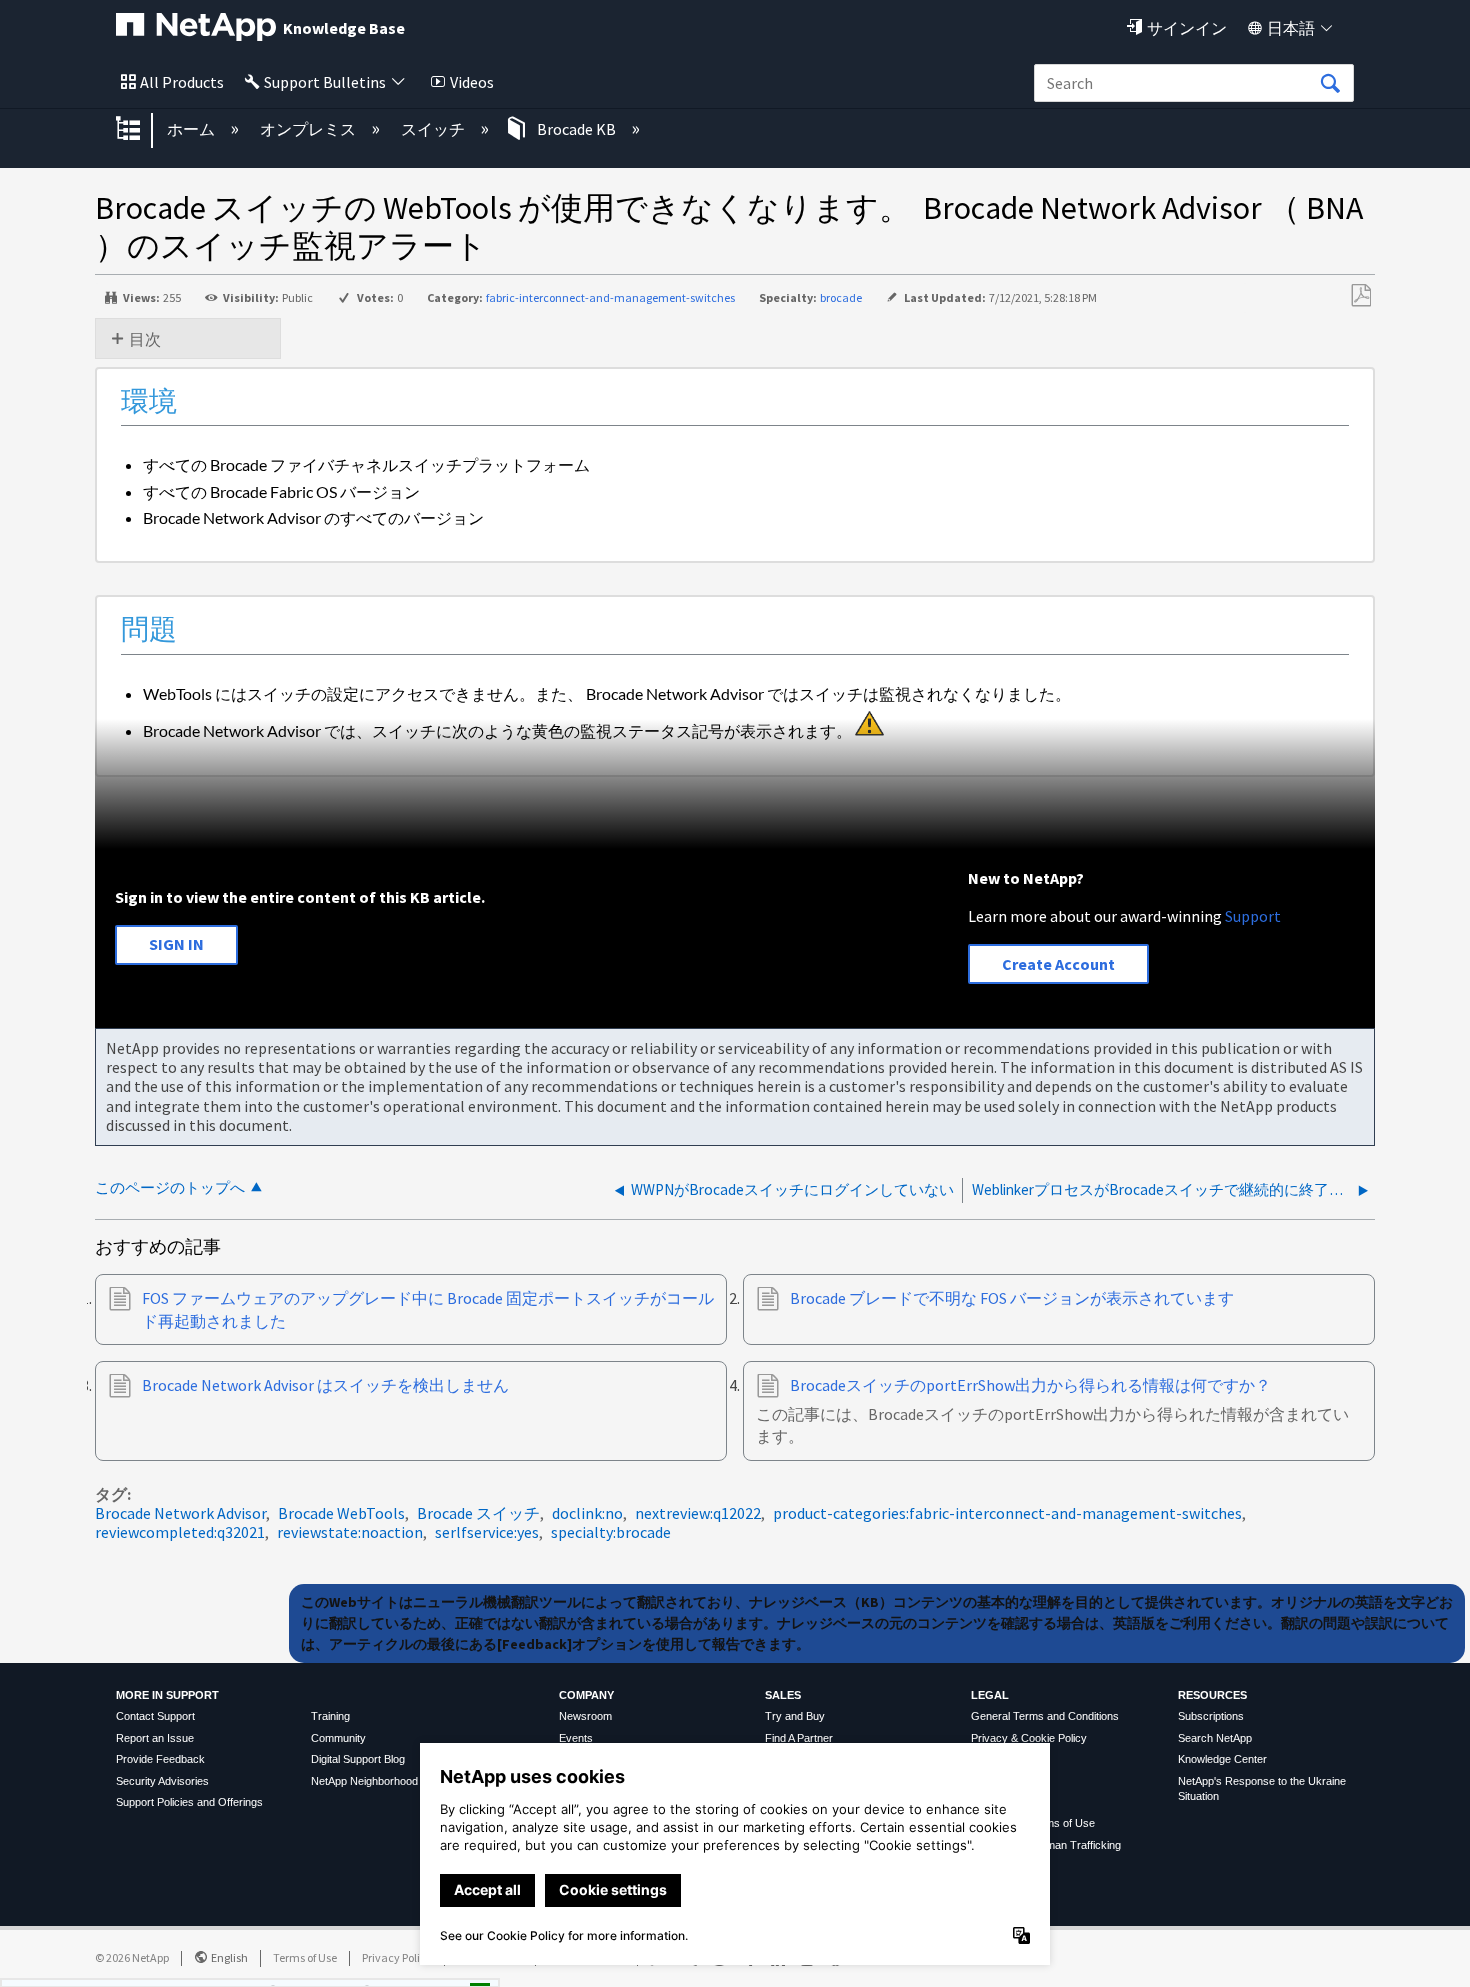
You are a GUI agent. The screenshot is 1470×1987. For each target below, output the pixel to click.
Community (338, 1738)
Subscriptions (1211, 1716)
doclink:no (587, 1513)
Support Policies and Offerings (189, 1802)
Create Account (1058, 964)
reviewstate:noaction (350, 1532)
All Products (182, 82)
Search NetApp (1215, 1738)
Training (330, 1716)
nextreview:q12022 (698, 1513)
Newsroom (585, 1716)
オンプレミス (309, 129)
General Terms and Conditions (1045, 1716)
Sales (783, 1695)
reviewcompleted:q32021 (180, 1532)
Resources (1212, 1695)
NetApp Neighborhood (364, 1781)
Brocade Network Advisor (180, 1513)
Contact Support (155, 1716)
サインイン (1187, 28)
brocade (841, 297)
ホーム (192, 129)
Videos (472, 82)
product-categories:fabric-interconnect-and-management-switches (1007, 1513)
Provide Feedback (160, 1759)
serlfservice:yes (487, 1532)
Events (576, 1738)
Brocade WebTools (341, 1513)
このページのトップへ (170, 1187)
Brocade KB (576, 129)
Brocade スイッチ (478, 1513)
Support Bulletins (325, 82)
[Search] (1330, 84)
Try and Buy (795, 1716)
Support (1253, 916)
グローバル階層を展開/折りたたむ (141, 130)
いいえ (411, 1965)
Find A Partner (799, 1738)
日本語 (1291, 28)
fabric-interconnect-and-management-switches (610, 297)
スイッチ (434, 129)
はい (309, 1965)
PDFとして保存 (1360, 296)
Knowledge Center (1222, 1759)
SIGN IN (176, 944)
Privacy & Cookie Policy (1029, 1738)
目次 (145, 339)
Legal (990, 1695)
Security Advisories (162, 1781)
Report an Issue (155, 1738)
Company (586, 1695)
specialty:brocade (611, 1532)
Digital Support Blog (358, 1759)
